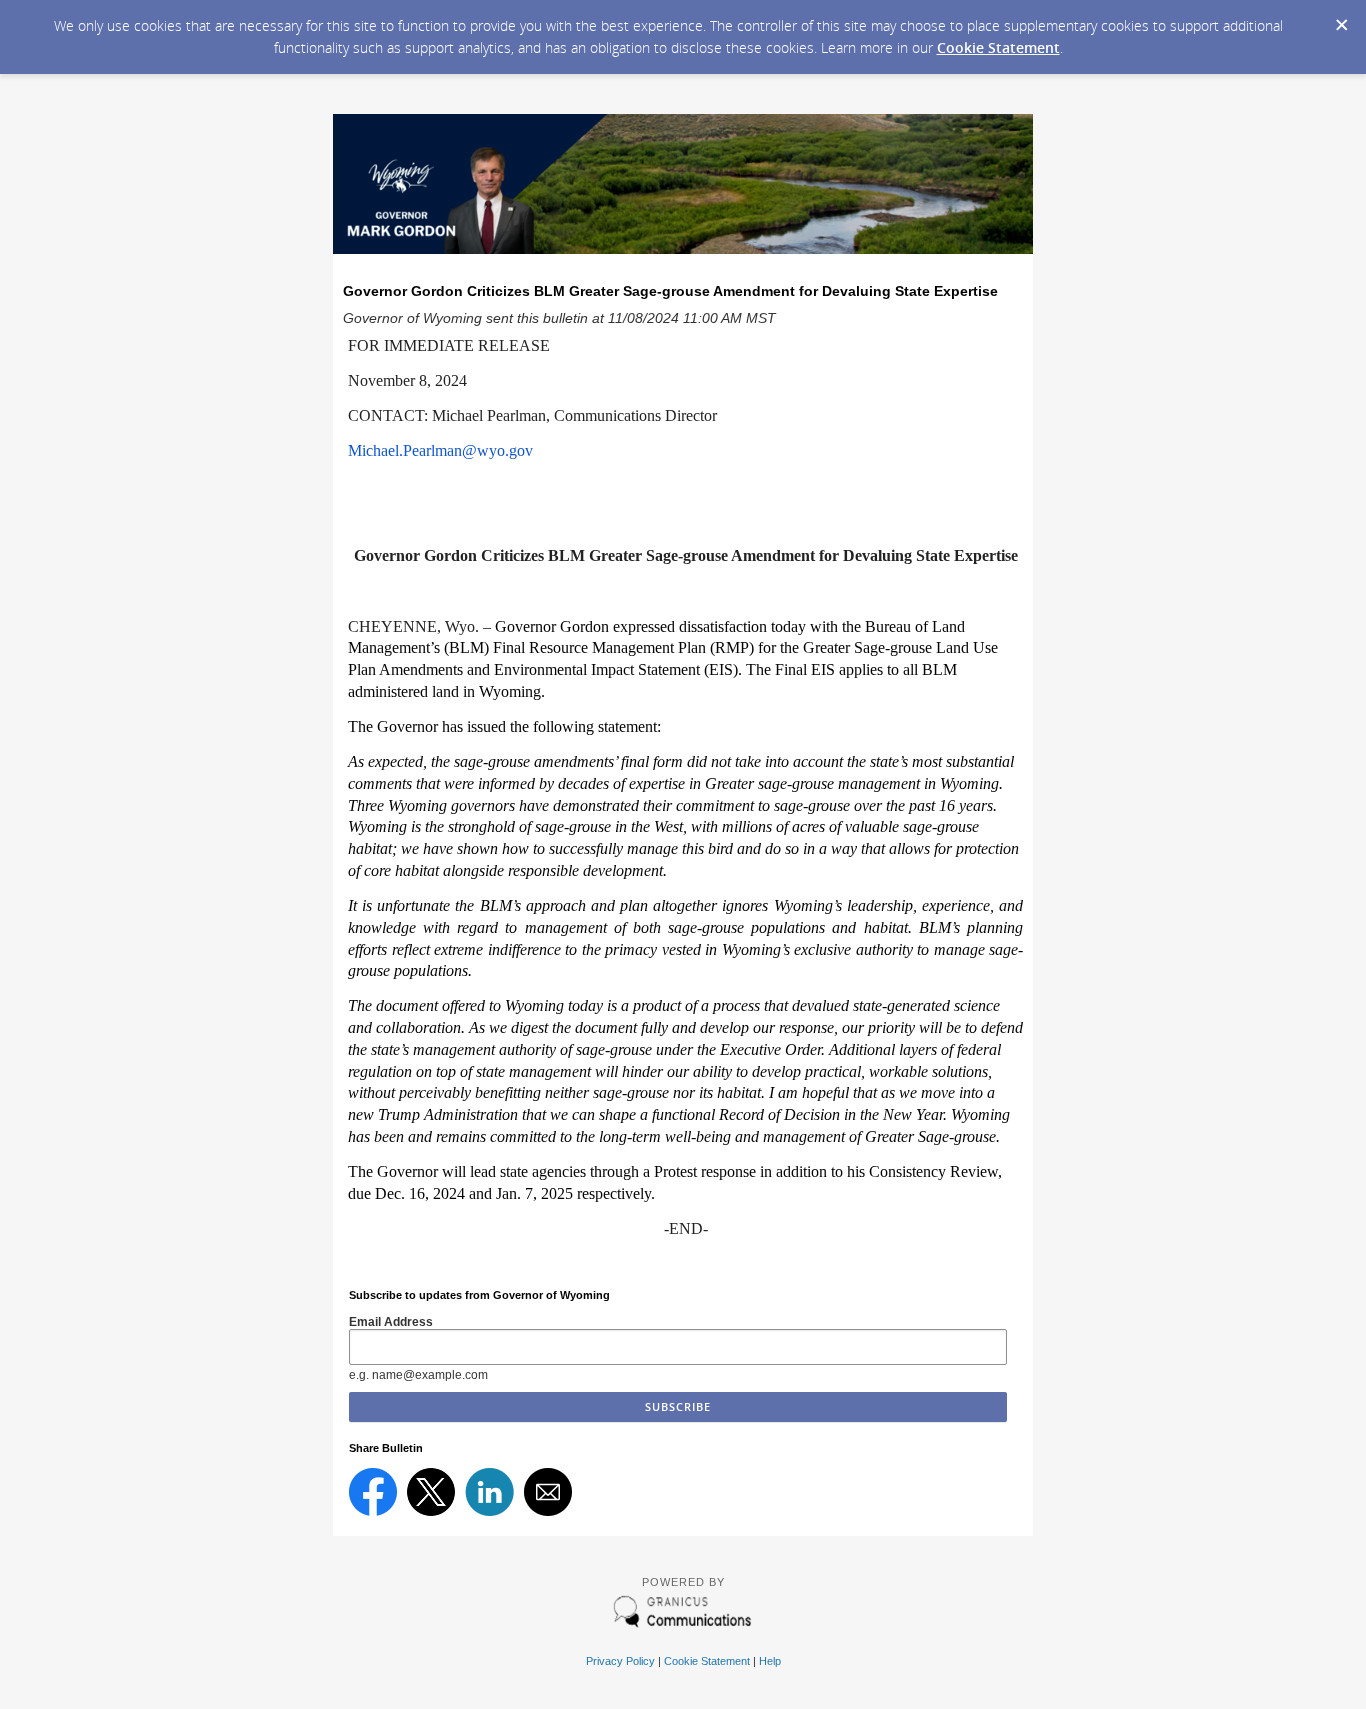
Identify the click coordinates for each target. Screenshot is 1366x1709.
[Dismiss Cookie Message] (1341, 19)
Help (770, 1661)
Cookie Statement (998, 47)
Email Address (391, 1322)
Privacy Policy (620, 1661)
